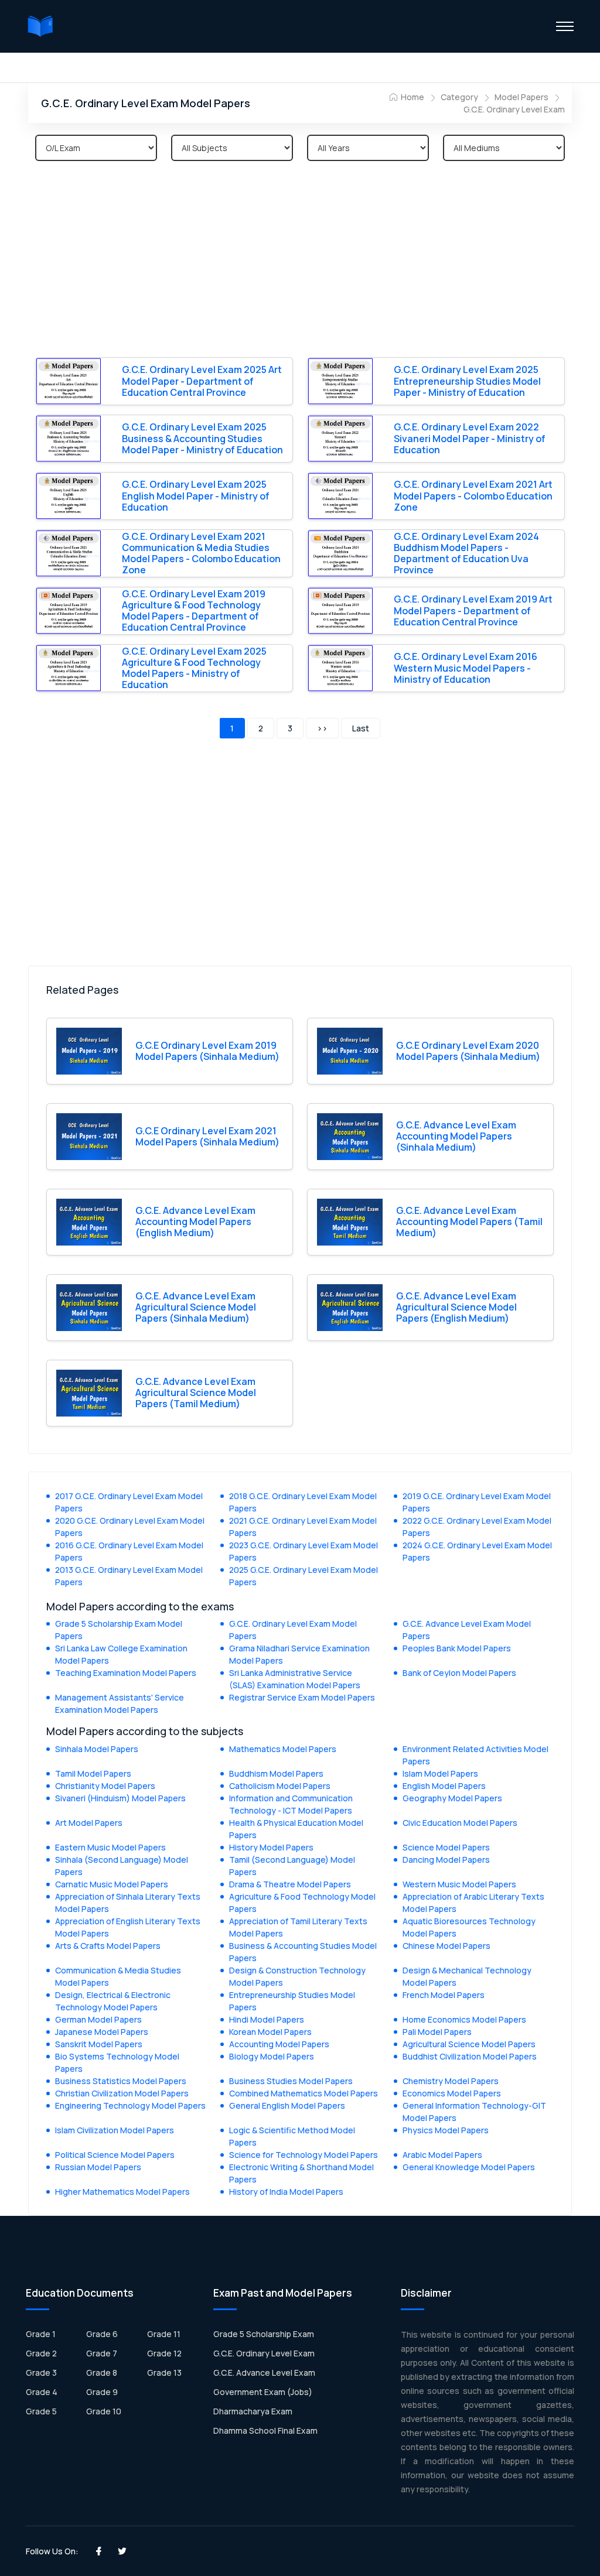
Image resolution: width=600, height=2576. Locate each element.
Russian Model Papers (98, 2167)
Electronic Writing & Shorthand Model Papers (301, 2173)
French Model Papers (444, 1995)
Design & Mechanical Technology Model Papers (467, 1976)
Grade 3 (41, 2373)
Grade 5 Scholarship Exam (264, 2334)
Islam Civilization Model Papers (115, 2130)
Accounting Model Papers (279, 2044)
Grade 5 (41, 2411)
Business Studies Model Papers (291, 2081)
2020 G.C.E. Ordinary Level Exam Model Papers (130, 1527)
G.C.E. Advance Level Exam (264, 2373)
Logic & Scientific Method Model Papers (292, 2136)
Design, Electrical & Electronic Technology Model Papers (113, 2001)
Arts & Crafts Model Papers (108, 1946)
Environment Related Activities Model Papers (475, 1755)
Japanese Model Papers (102, 2032)
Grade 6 (102, 2334)
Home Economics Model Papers (464, 2019)
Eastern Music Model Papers (110, 1847)
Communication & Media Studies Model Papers (118, 1976)
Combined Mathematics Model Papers (304, 2093)
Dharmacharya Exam (253, 2411)
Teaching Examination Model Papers (126, 1673)
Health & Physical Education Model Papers (296, 1829)
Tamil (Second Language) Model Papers (292, 1866)
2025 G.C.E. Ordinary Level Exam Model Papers (304, 1576)
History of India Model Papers (286, 2192)
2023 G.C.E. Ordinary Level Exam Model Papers (304, 1551)
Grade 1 (41, 2334)
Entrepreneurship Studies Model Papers (292, 2001)
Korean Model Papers (270, 2032)
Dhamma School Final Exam (265, 2430)
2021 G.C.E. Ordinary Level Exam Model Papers (303, 1527)
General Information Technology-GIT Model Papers (474, 2112)
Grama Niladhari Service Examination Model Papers (299, 1654)
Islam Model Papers (440, 1773)
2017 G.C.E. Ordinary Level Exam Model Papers (129, 1502)
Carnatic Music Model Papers (112, 1884)
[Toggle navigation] (565, 26)
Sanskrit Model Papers (99, 2044)
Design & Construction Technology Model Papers (297, 1976)
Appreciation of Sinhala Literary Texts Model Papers (128, 1903)
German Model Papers (98, 2019)
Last (361, 728)
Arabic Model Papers (442, 2155)
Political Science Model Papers (115, 2155)
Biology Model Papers (272, 2056)
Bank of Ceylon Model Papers (459, 1673)
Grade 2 (41, 2353)
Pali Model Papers (437, 2032)
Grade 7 (102, 2353)
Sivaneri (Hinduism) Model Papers (120, 1798)
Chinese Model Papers (446, 1946)
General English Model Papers (287, 2105)
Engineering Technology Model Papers (130, 2105)
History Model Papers (271, 1847)
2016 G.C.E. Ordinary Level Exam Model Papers (129, 1551)
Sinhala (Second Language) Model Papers (122, 1866)
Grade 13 (164, 2373)
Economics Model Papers (452, 2093)
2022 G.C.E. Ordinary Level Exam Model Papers (477, 1527)
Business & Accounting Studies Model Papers (303, 1952)
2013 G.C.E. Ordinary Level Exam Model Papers (129, 1576)
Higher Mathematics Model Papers (122, 2192)
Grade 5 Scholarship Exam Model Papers (119, 1630)
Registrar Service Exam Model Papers (302, 1697)
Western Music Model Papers (459, 1884)
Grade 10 (104, 2411)
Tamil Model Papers (93, 1773)
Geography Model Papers (452, 1798)
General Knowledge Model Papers (469, 2167)
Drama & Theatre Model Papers (290, 1884)
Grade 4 (42, 2392)
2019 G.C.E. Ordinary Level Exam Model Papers (477, 1502)
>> (322, 728)
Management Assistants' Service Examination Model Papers (120, 1703)
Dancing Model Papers (446, 1860)
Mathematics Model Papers (283, 1749)
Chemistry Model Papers (451, 2081)
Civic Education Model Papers (460, 1823)
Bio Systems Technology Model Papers (117, 2062)
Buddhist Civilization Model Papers (470, 2056)
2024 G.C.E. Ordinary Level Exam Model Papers (477, 1551)
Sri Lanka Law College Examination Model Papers (121, 1654)
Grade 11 (164, 2334)
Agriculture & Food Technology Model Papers (302, 1903)
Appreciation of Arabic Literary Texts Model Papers (473, 1903)
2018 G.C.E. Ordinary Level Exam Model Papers (303, 1502)
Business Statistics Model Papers (121, 2081)
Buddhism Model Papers (276, 1773)
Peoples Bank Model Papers (457, 1648)
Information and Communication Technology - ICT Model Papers (291, 1804)
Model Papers (521, 97)
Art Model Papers (89, 1823)
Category (459, 97)
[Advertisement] (300, 261)
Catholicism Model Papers (280, 1786)
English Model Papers (444, 1786)
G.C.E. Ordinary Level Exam (514, 109)
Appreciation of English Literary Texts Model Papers (128, 1927)
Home (412, 97)
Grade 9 (102, 2392)
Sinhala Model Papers (97, 1749)
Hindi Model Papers (267, 2019)
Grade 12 (164, 2353)
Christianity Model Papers (105, 1786)
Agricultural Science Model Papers (469, 2044)
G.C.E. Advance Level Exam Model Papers (467, 1630)
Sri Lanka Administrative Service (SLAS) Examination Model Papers (295, 1679)
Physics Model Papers (446, 2130)
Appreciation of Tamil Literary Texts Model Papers (298, 1927)
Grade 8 (102, 2373)
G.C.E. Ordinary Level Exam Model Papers (293, 1630)
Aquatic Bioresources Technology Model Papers (469, 1927)
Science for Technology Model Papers (304, 2155)
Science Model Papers (446, 1847)
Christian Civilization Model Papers (122, 2093)
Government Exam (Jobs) (263, 2392)
